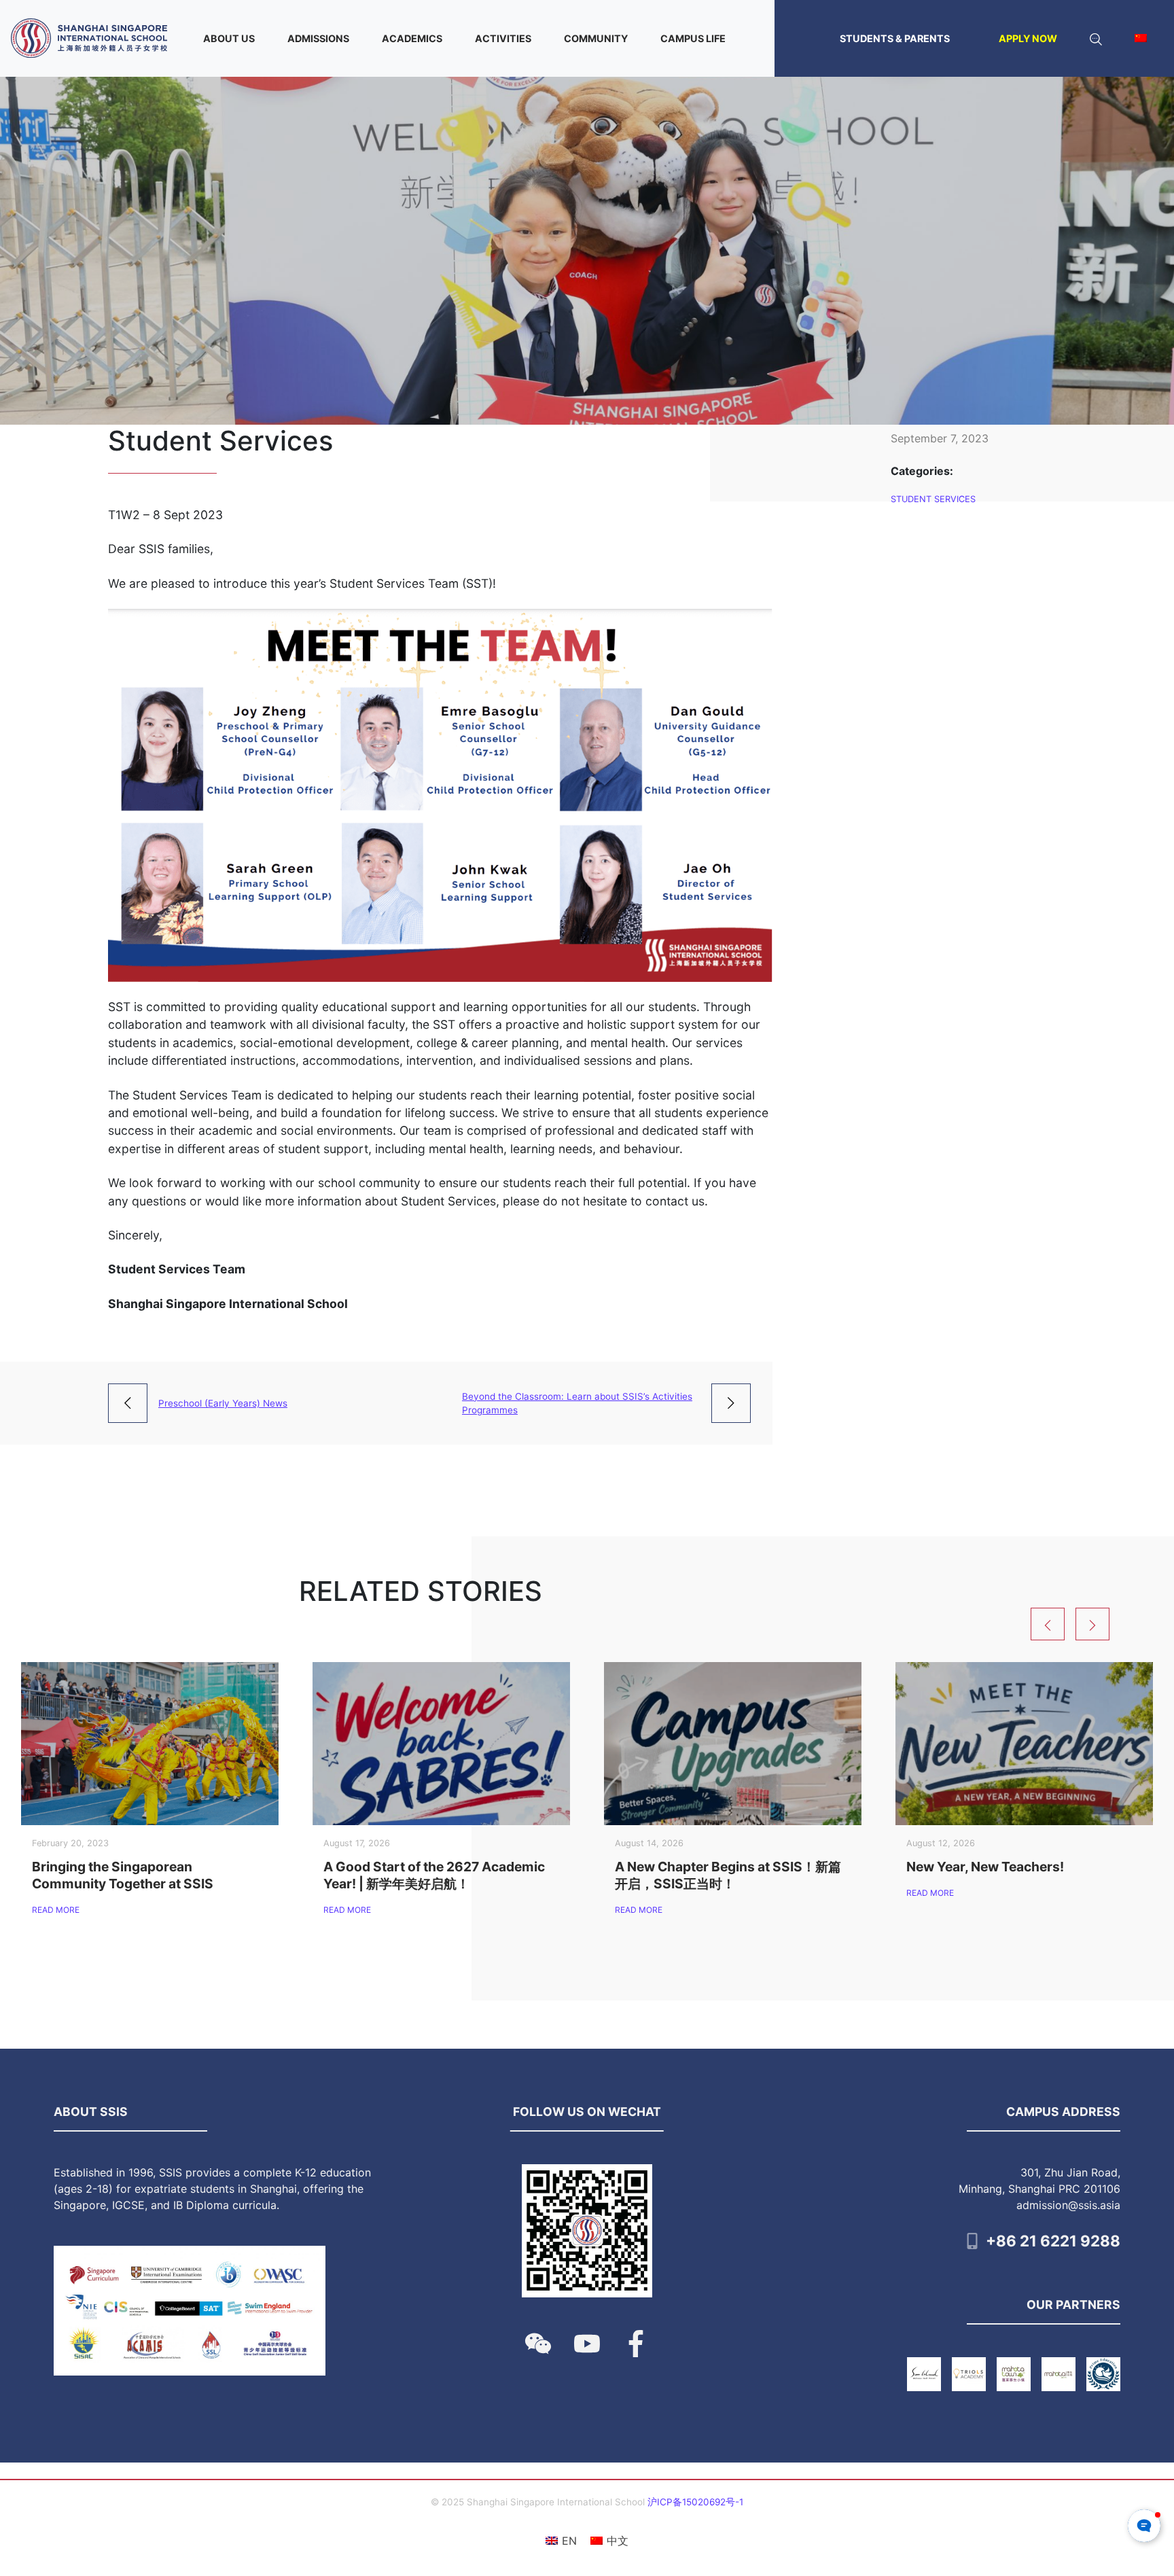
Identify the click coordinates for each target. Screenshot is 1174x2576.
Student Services (933, 499)
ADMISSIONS (318, 38)
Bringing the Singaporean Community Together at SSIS (123, 1875)
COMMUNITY (596, 38)
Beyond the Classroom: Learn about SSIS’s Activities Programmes (577, 1403)
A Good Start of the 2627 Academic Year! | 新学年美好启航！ (434, 1875)
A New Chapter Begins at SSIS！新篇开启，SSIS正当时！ (728, 1875)
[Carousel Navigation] (1097, 1624)
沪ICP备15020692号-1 (695, 2502)
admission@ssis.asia (1068, 2205)
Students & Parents (895, 38)
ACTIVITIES (503, 38)
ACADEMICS (412, 38)
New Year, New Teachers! (985, 1867)
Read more (56, 1910)
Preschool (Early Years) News (223, 1403)
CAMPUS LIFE (693, 38)
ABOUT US (229, 38)
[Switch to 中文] (1141, 38)
